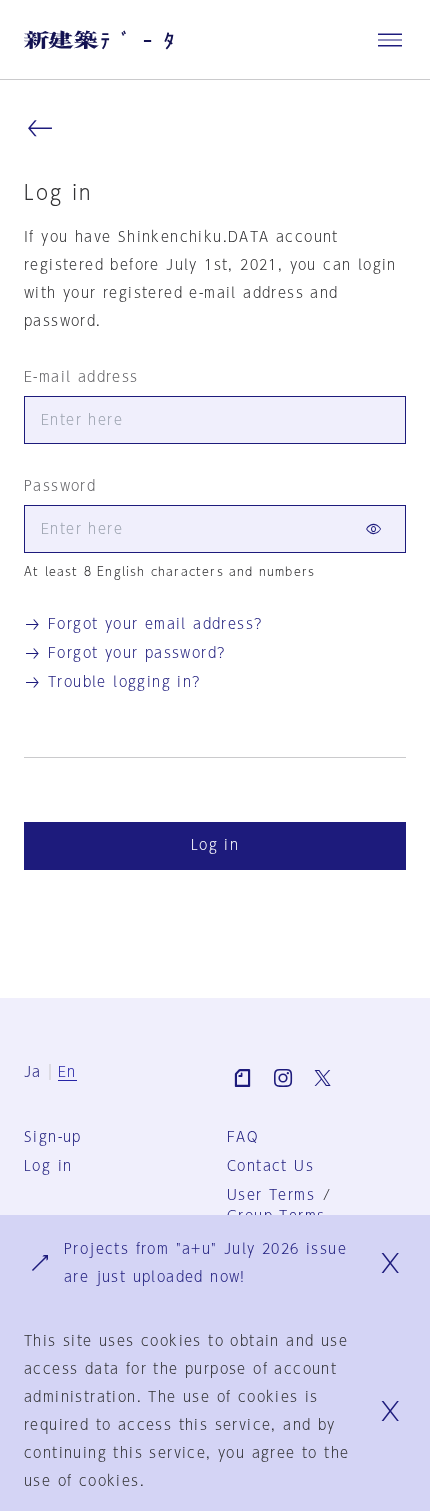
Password (60, 486)
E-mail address (81, 377)
